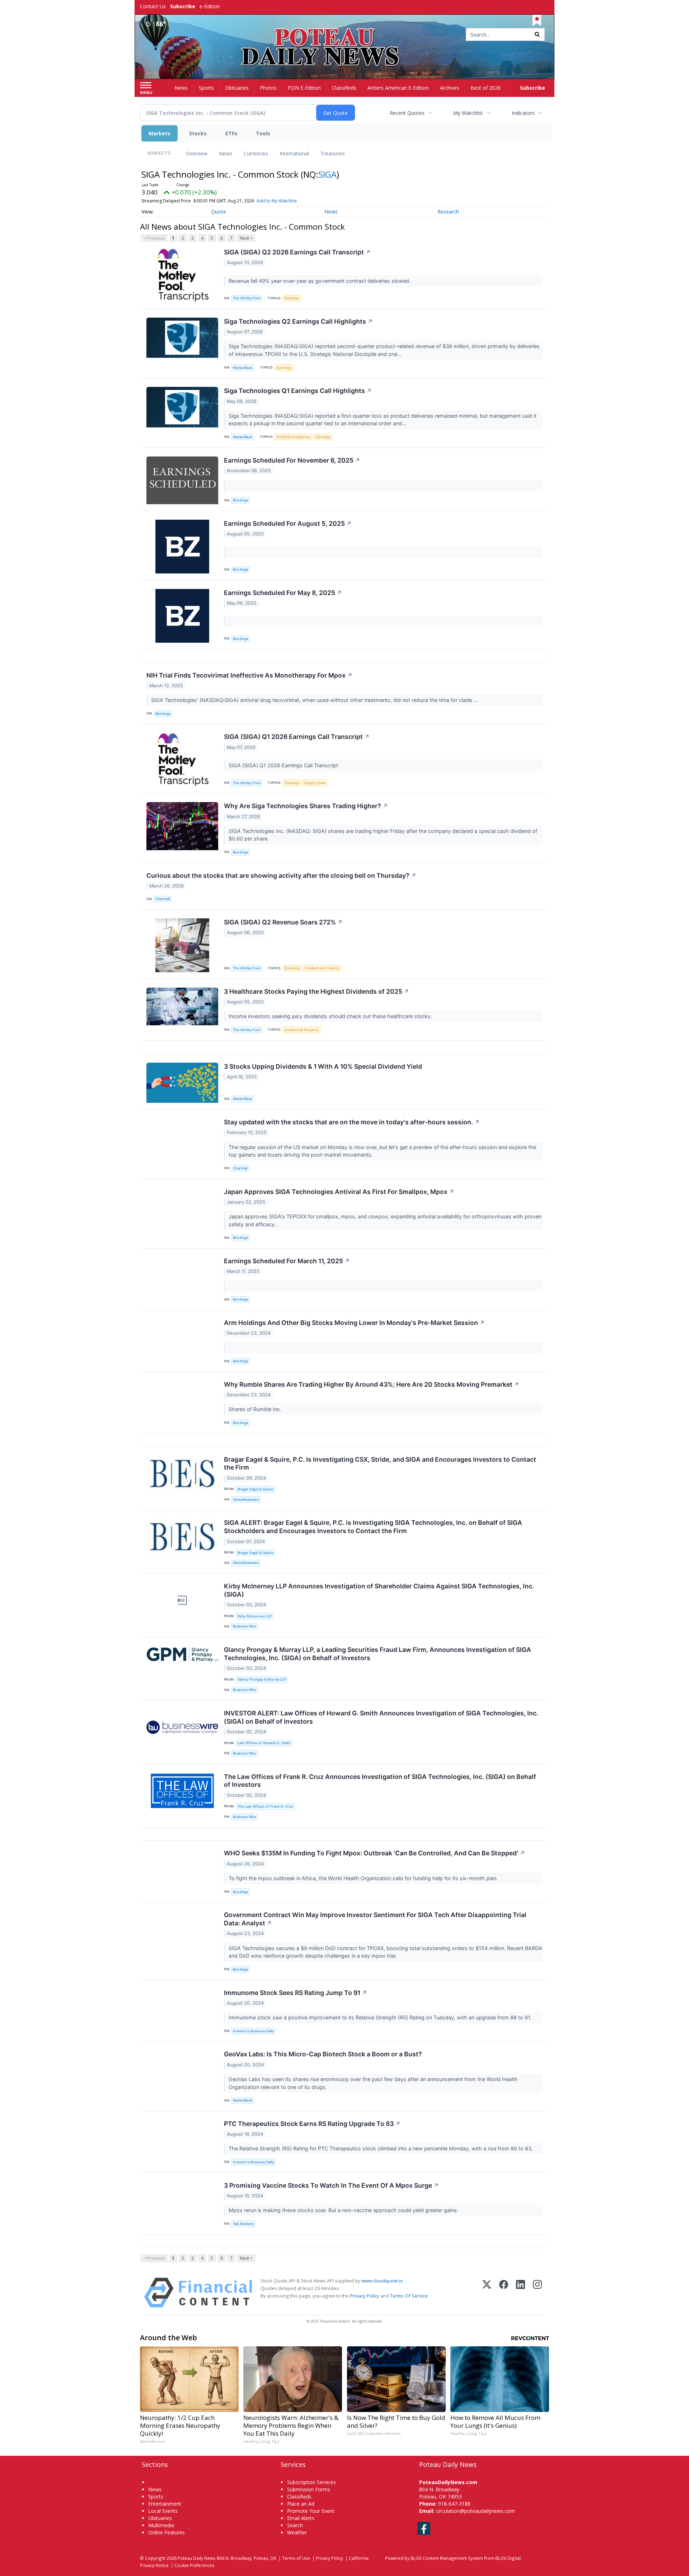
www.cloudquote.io (382, 2281)
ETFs (231, 133)
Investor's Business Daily (253, 2031)
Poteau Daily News (197, 2558)
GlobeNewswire (246, 1500)
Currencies (256, 153)
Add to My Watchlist (277, 201)
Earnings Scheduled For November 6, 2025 (292, 460)
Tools (263, 133)
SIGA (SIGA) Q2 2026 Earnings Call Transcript (297, 252)
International (294, 153)
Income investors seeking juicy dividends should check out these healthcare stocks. (331, 1016)
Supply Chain (315, 783)
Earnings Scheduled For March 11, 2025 (287, 1261)
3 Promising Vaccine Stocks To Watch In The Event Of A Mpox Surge (331, 2185)
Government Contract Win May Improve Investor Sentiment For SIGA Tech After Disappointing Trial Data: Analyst (375, 1919)
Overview (197, 153)
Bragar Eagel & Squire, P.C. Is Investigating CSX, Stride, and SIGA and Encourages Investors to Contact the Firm (380, 1463)
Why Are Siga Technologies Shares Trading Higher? (306, 806)
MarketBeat (243, 368)
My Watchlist (468, 113)
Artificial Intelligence (294, 437)
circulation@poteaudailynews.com (475, 2511)
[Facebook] (504, 2293)
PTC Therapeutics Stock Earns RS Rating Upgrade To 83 (312, 2124)
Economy (292, 968)
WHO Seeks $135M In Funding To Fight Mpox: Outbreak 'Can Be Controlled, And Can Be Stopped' (374, 1853)
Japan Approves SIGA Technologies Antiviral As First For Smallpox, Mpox (339, 1192)
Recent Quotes (407, 113)
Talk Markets (243, 2224)
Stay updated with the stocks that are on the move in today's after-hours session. (352, 1122)
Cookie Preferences (194, 2565)
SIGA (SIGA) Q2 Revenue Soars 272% (283, 922)
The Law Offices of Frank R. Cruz (265, 1806)
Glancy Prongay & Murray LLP (262, 1679)
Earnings (292, 298)
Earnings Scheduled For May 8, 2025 (283, 593)
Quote (219, 212)
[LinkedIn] (521, 2293)
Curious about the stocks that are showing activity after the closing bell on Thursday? (281, 875)
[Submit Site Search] (537, 34)
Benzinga (240, 500)
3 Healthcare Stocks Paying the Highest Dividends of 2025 (317, 991)
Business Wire (245, 1626)
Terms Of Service (409, 2296)
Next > (246, 238)
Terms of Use (296, 2558)
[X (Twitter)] (487, 2293)
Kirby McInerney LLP (255, 1616)
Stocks (198, 133)
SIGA (327, 174)
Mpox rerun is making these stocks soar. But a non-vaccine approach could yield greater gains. (344, 2210)
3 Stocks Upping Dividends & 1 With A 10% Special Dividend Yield (323, 1066)
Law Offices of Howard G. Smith (264, 1743)
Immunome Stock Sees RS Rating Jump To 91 (296, 1993)
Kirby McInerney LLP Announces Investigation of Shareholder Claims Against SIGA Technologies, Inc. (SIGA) (379, 1590)
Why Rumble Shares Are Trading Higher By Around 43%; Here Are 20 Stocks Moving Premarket (372, 1384)
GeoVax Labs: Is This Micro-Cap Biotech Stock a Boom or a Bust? (323, 2054)
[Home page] (345, 35)
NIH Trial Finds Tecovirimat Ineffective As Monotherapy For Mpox (249, 675)
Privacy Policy (365, 2296)
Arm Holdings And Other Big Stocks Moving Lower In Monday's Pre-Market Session (354, 1323)
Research (448, 212)
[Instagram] (537, 2293)
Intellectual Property (322, 968)
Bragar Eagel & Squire (256, 1489)
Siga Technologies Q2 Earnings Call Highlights (298, 321)
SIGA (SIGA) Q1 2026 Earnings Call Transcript (297, 737)
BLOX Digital (508, 2558)
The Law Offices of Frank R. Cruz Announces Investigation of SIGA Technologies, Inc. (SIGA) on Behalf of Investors (380, 1781)
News (226, 153)
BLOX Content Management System (447, 2558)
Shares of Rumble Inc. (256, 1409)
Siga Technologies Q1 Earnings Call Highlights (298, 391)
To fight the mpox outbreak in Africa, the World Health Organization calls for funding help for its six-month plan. (364, 1878)
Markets (160, 133)
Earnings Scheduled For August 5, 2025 (288, 523)
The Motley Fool (247, 298)
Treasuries (333, 153)
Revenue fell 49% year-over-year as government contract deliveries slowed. (320, 281)
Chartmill (163, 899)
